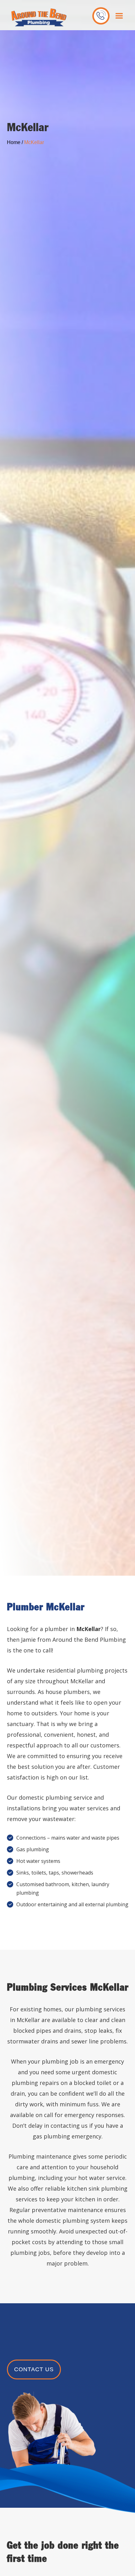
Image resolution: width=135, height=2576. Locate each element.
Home (14, 142)
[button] (119, 16)
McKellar (34, 142)
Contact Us (34, 2369)
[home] (37, 17)
